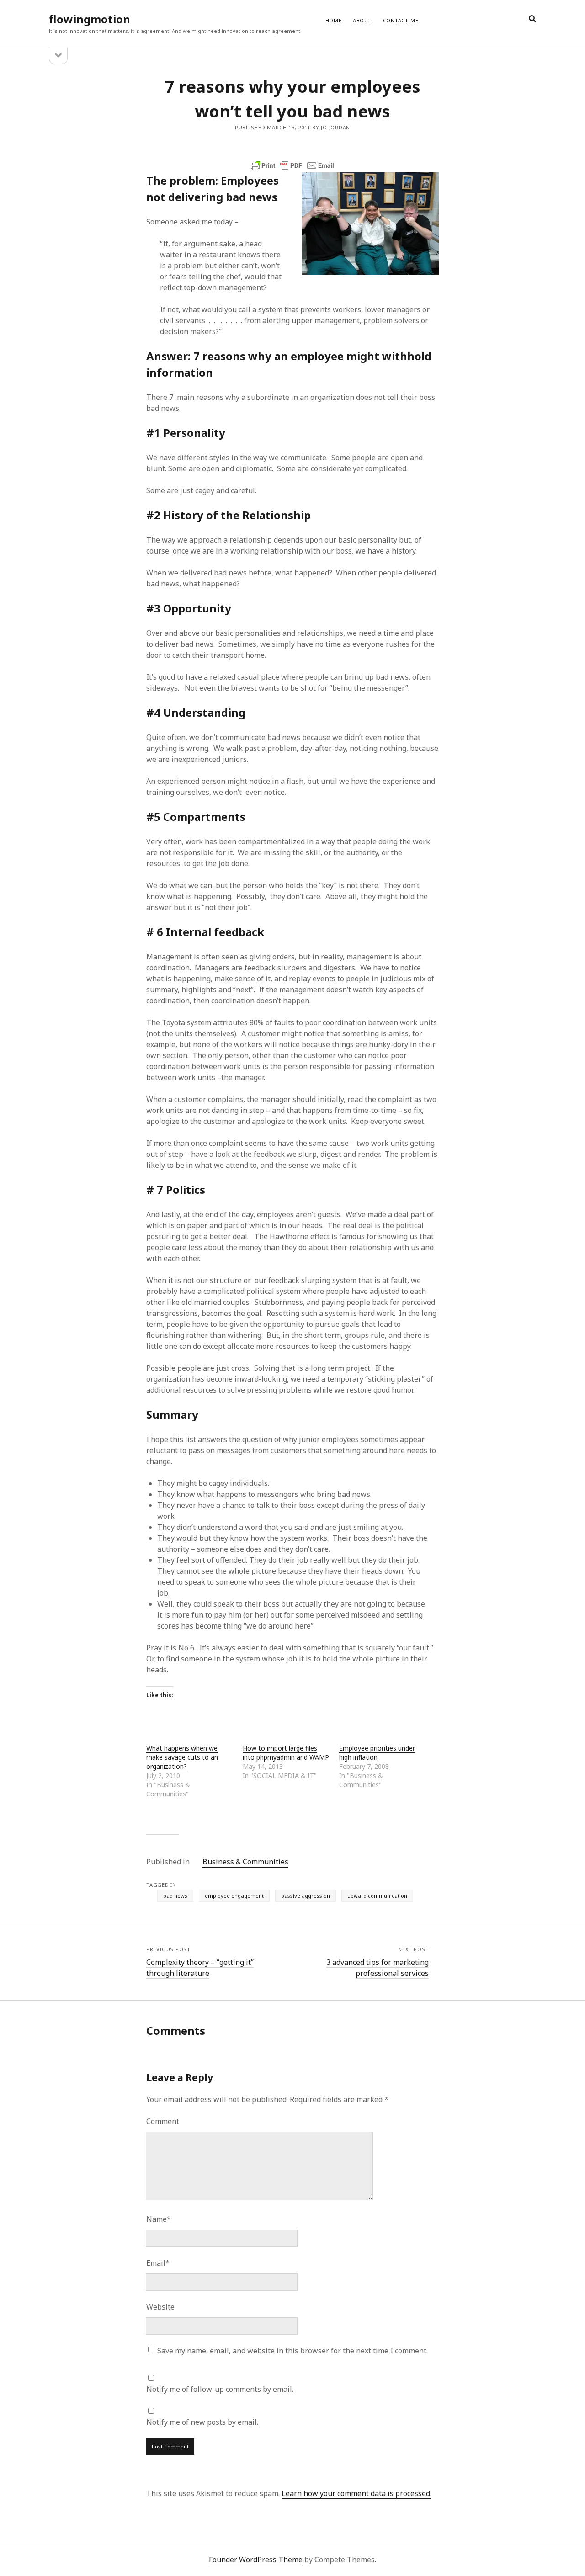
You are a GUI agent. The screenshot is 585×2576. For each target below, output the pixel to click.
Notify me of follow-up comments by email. (220, 2389)
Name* (159, 2219)
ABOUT (362, 20)
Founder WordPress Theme (256, 2560)
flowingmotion (90, 19)
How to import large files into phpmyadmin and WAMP (286, 1753)
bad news (175, 1896)
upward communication (377, 1896)
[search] (532, 19)
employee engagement (234, 1896)
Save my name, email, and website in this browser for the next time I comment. (292, 2351)
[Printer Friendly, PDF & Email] (292, 165)
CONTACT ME (401, 20)
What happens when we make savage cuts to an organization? (182, 1757)
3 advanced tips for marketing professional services (378, 1968)
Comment (163, 2121)
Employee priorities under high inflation (377, 1753)
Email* (158, 2263)
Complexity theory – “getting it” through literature (200, 1968)
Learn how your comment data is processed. (356, 2493)
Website (160, 2307)
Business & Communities (245, 1862)
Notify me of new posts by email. (202, 2422)
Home (334, 20)
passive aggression (306, 1896)
